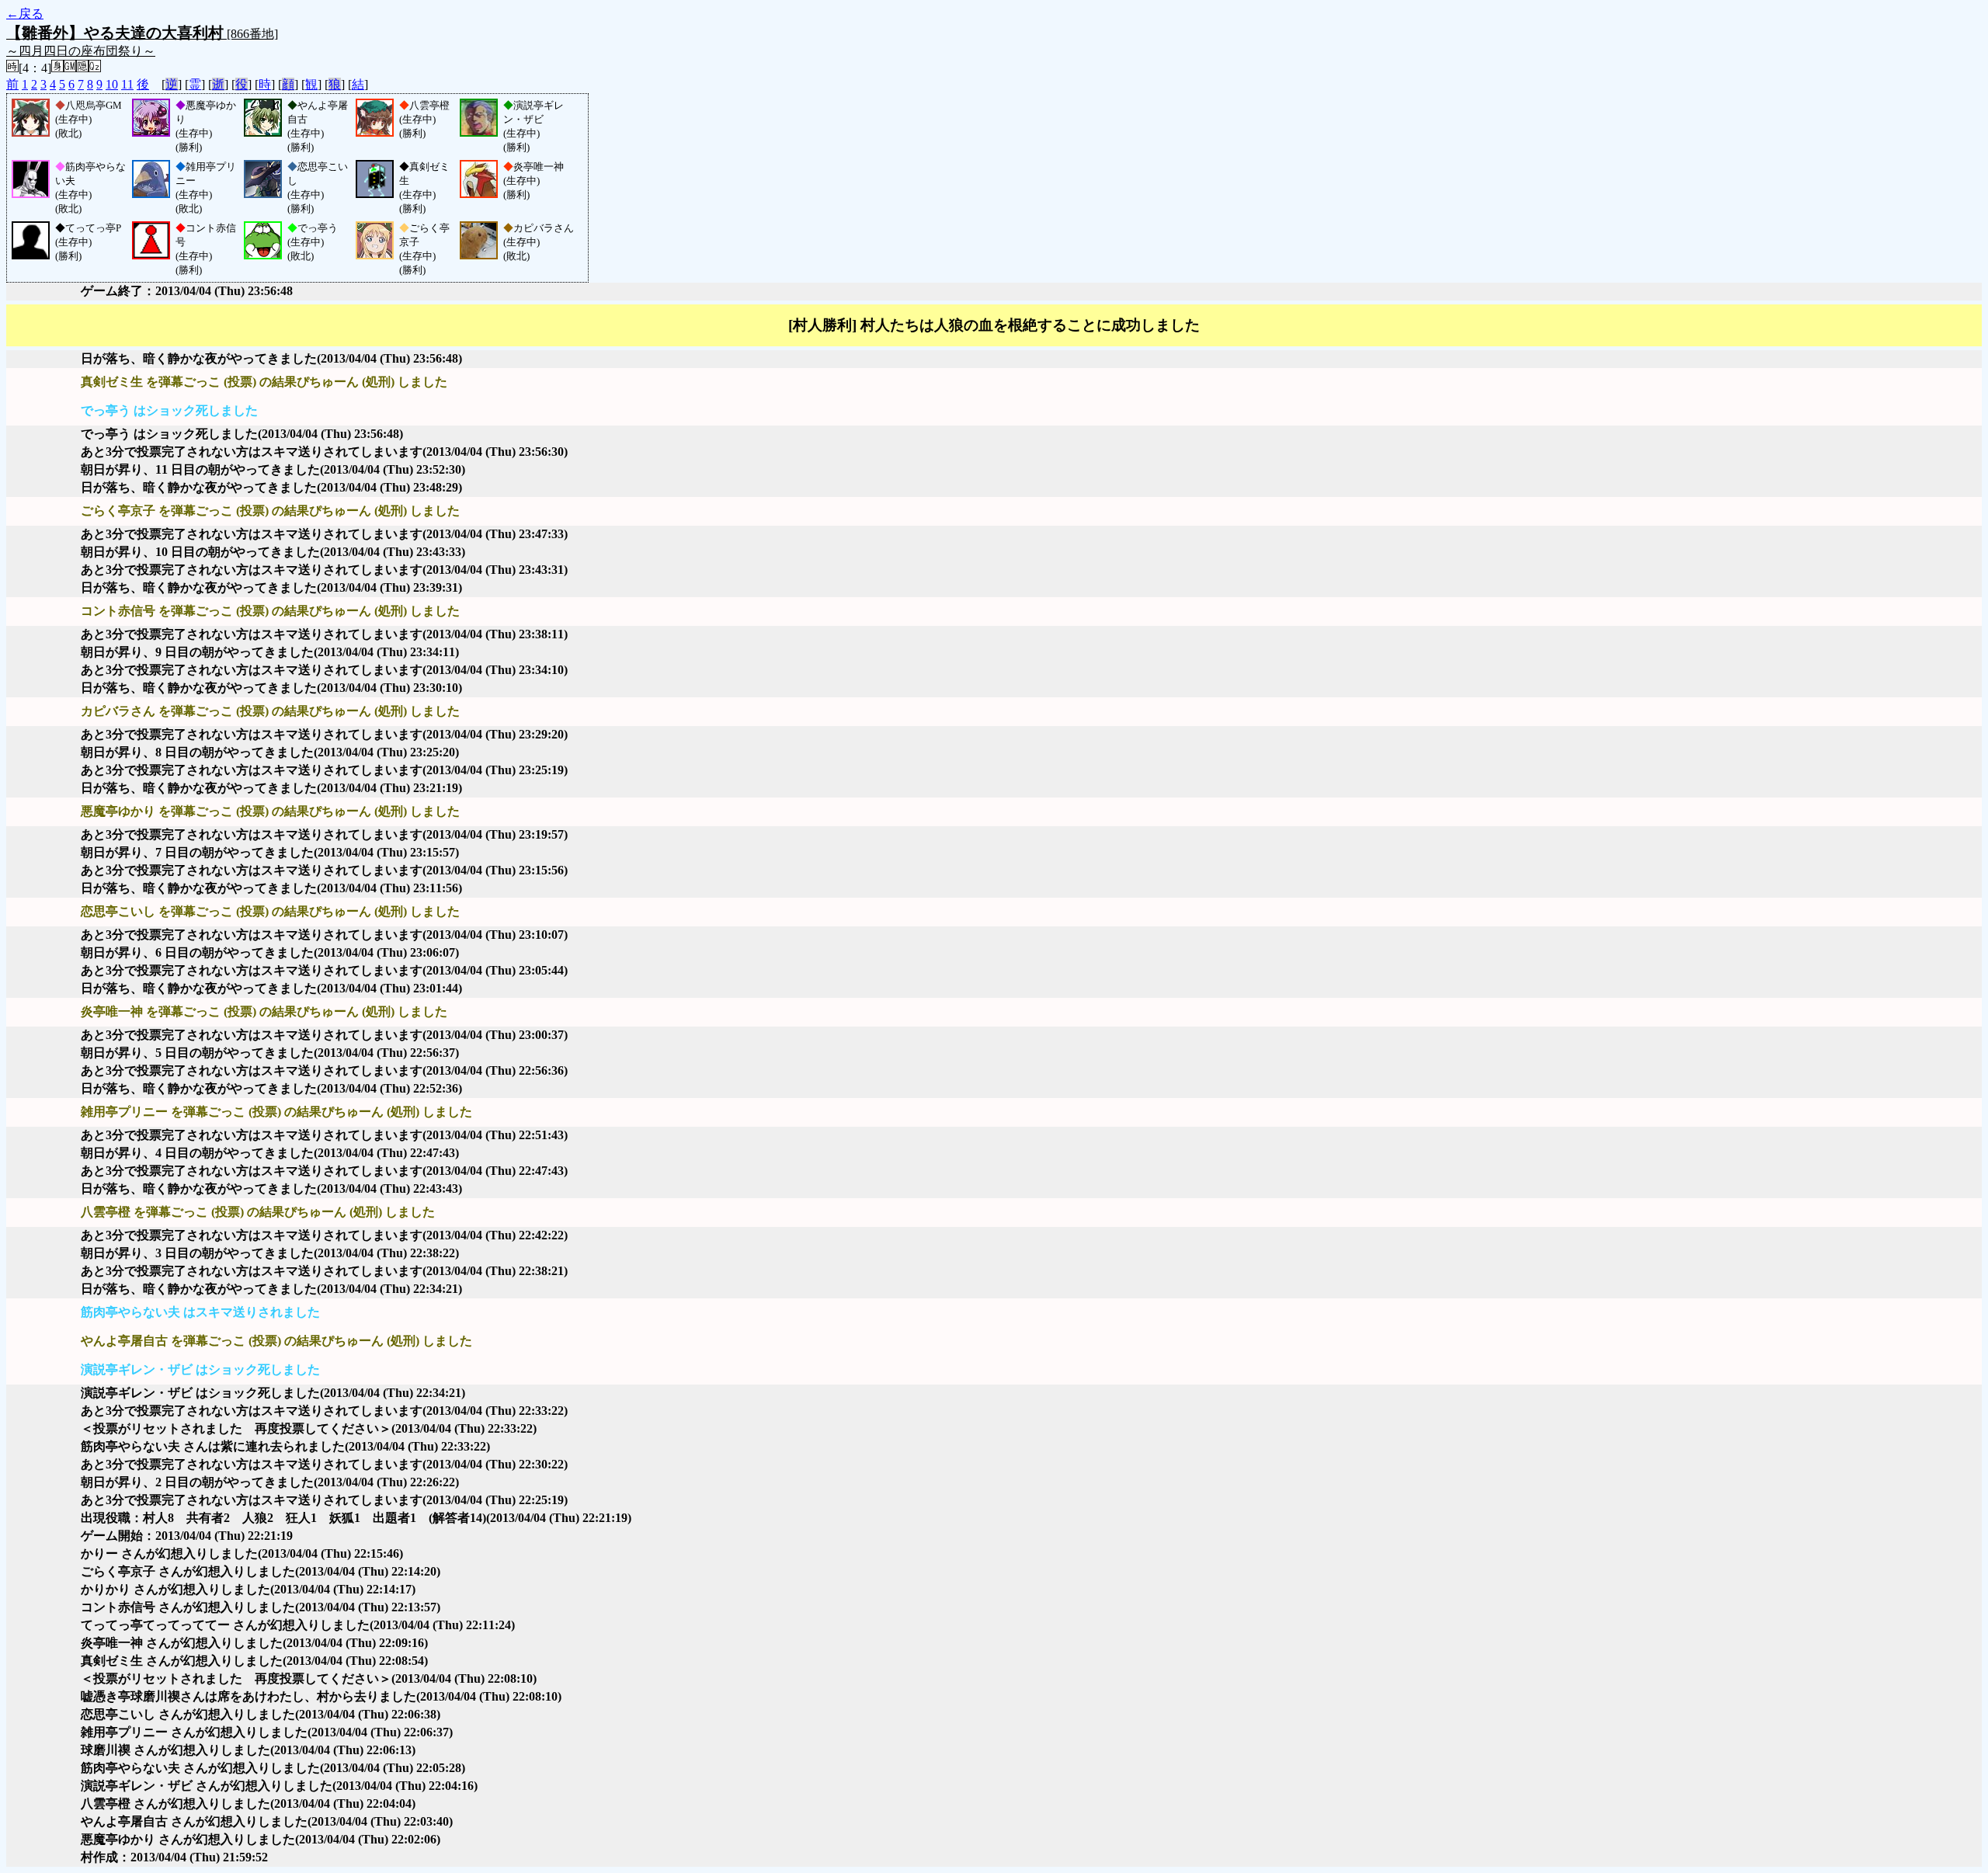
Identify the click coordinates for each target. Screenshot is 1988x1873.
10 (112, 84)
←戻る (25, 14)
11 (127, 84)
